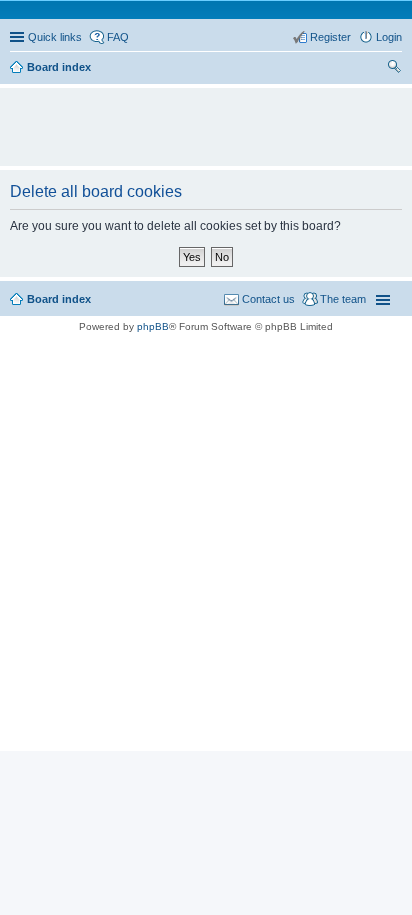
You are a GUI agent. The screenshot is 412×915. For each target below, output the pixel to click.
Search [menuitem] (394, 69)
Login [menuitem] (389, 37)
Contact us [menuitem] (268, 299)
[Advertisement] (211, 118)
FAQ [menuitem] (118, 37)
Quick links (55, 37)
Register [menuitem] (330, 37)
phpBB (153, 326)
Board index (59, 299)
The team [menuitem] (343, 299)
